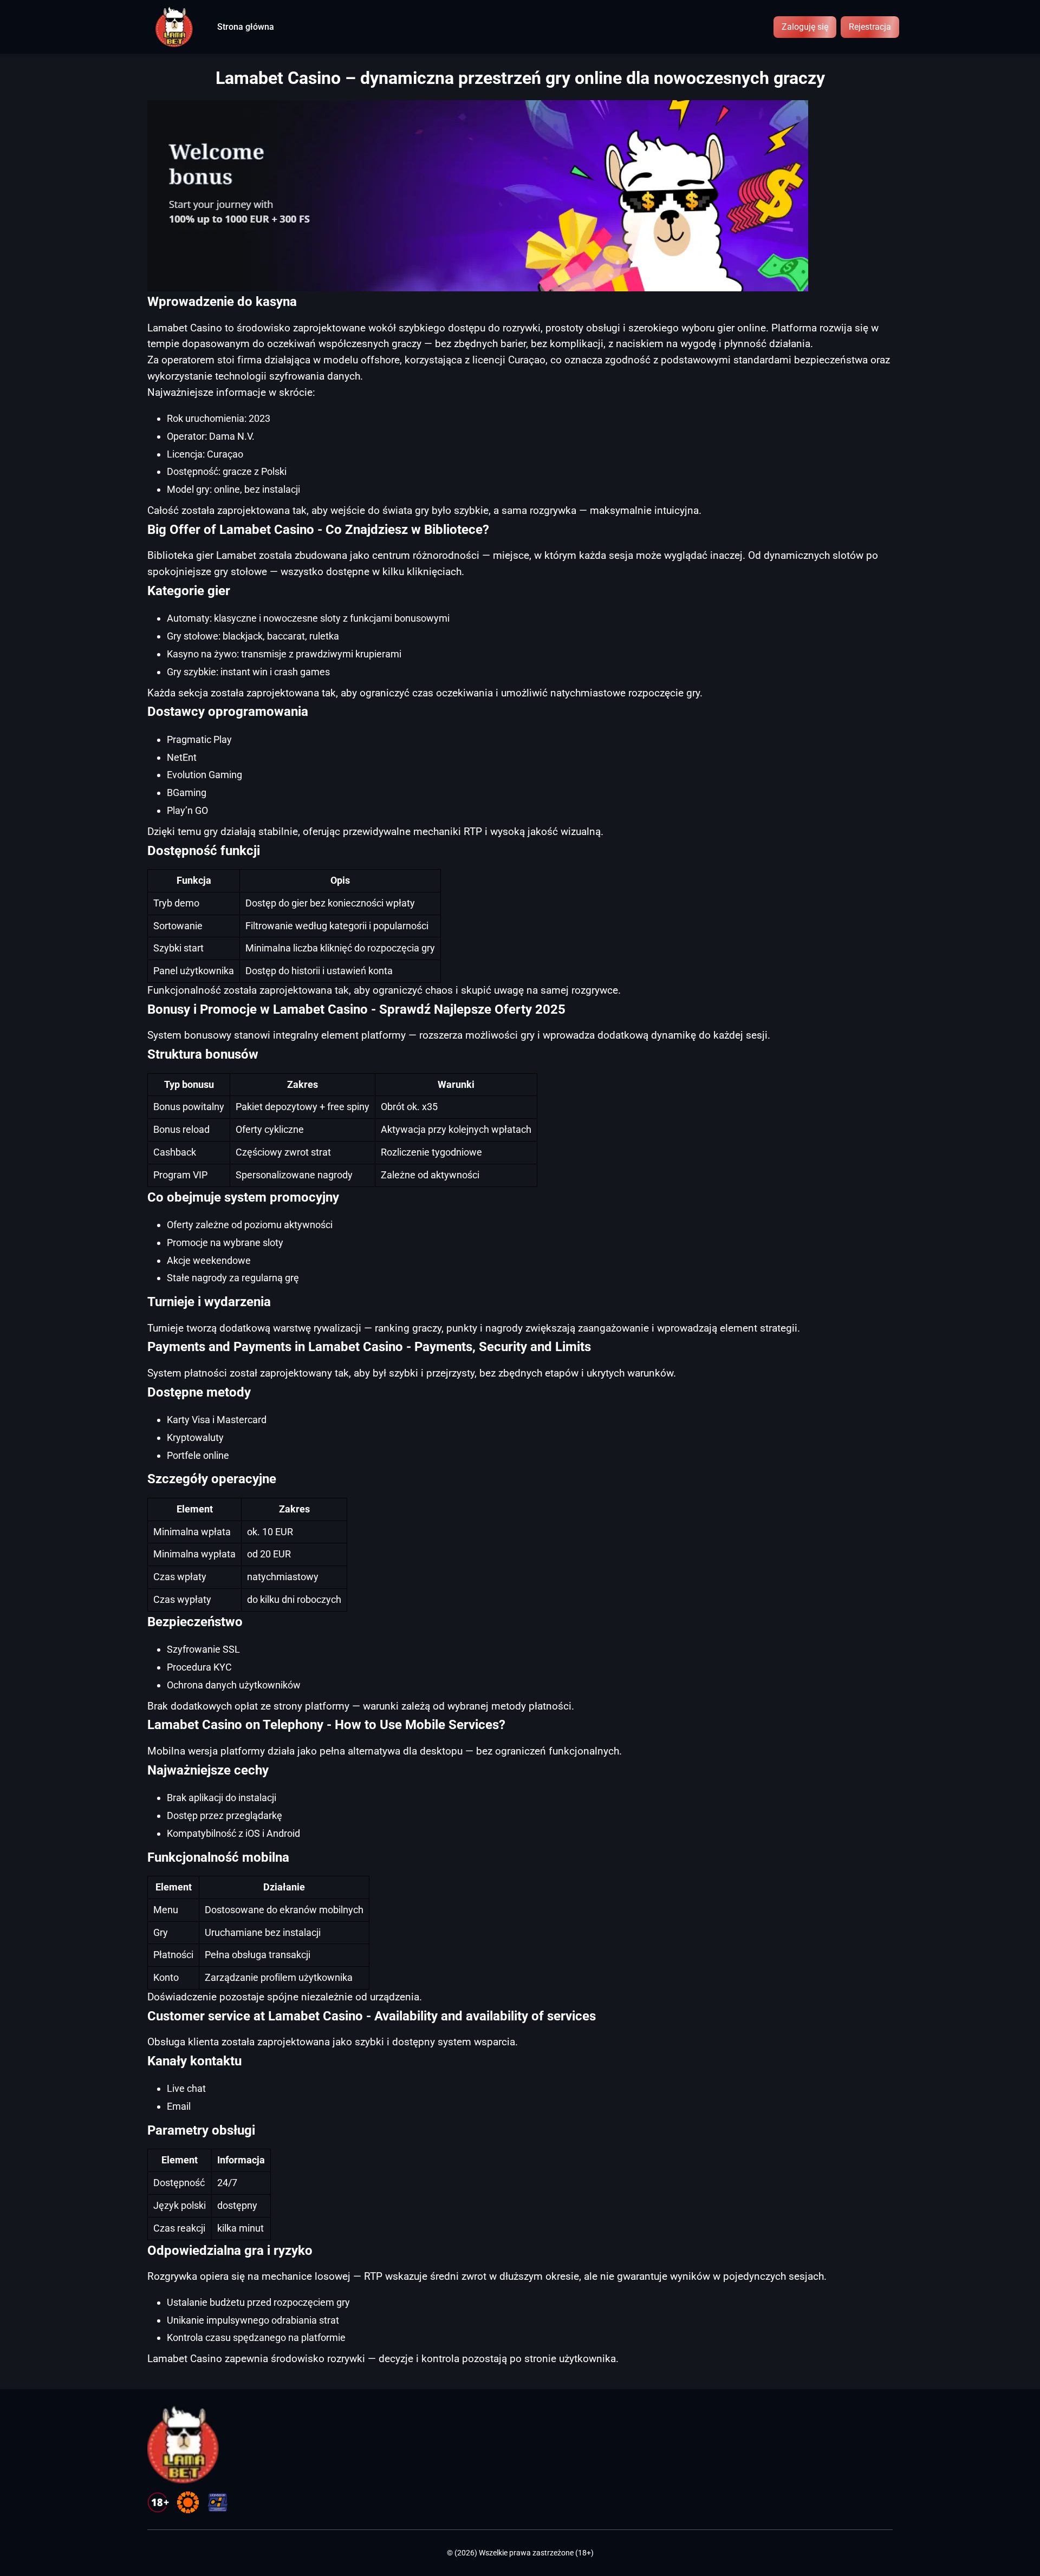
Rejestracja (870, 27)
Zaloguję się (805, 27)
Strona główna (246, 27)
